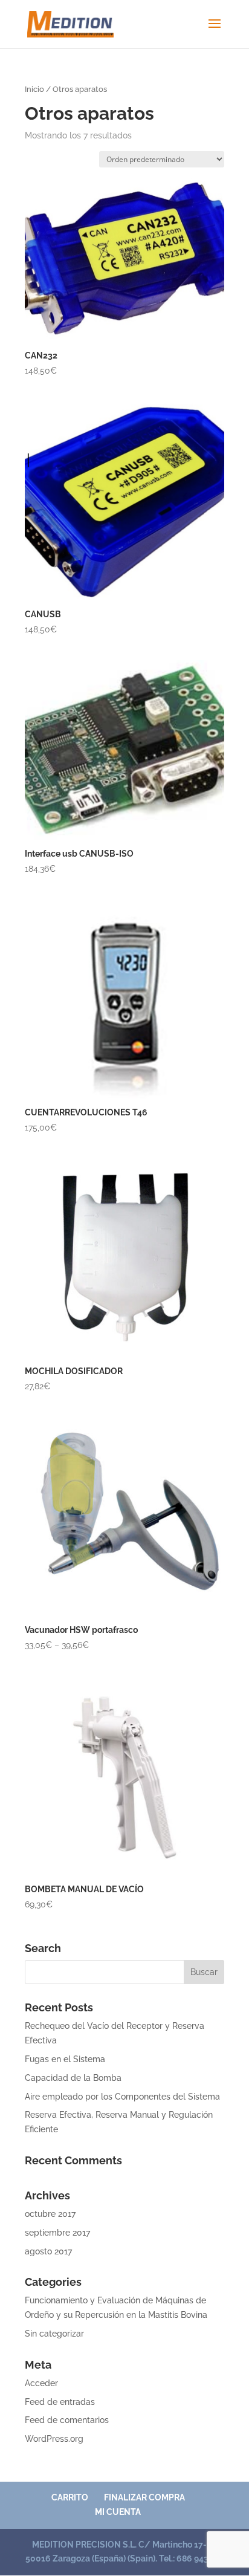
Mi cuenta (118, 2512)
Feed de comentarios (67, 2420)
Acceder (41, 2383)
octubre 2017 (50, 2214)
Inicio (34, 89)
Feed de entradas (60, 2402)
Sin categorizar (54, 2334)
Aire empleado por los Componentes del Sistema (122, 2097)
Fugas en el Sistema (65, 2059)
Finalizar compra (144, 2497)
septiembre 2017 (57, 2233)
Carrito (70, 2497)
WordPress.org (54, 2439)
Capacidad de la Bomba (73, 2078)
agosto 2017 (48, 2251)
